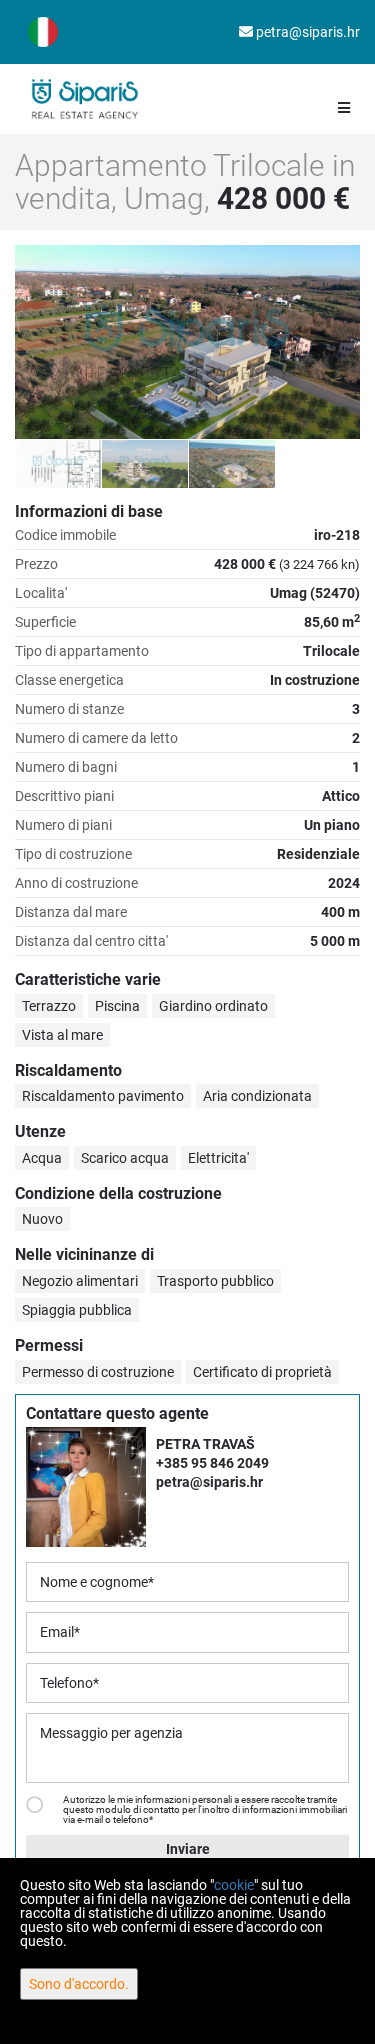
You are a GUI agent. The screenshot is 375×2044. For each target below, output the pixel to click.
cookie (234, 1885)
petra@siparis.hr (306, 32)
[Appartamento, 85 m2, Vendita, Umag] (187, 342)
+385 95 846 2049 (212, 1463)
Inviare (188, 1849)
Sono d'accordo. (79, 1984)
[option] (58, 463)
